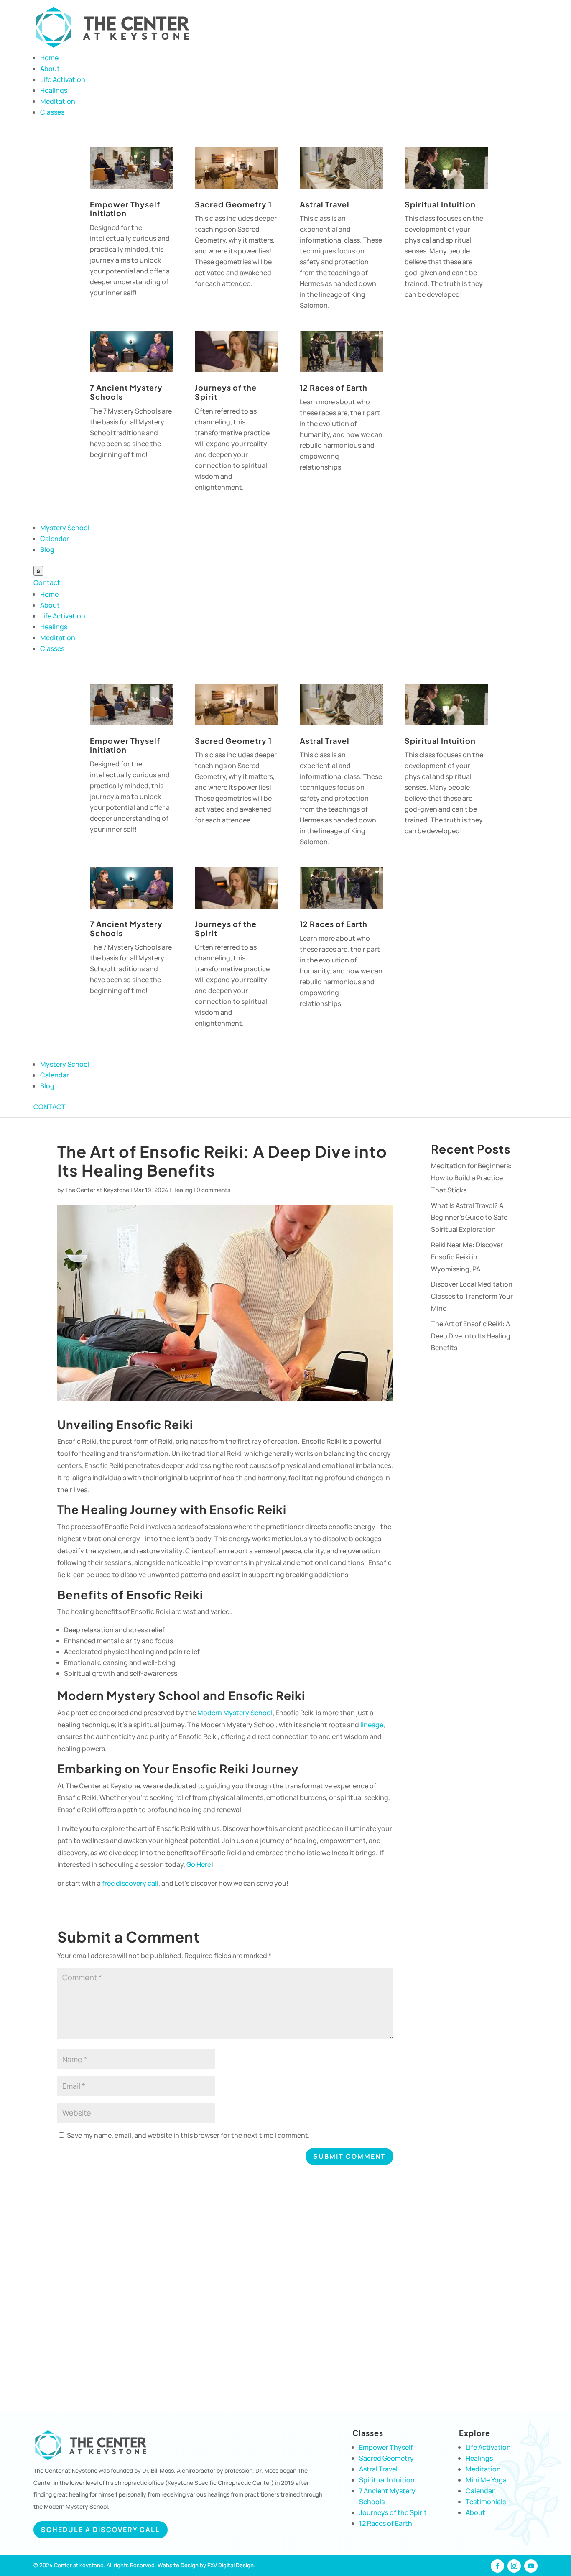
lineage (371, 1725)
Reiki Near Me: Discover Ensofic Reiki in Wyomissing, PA (467, 1257)
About (50, 69)
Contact (47, 582)
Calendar (55, 539)
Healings (54, 90)
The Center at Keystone (97, 1190)
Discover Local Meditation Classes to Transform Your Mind (472, 1296)
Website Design (178, 2565)
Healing (182, 1190)
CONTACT (50, 1107)
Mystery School (65, 528)
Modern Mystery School (235, 1713)
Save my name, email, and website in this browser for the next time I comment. (188, 2135)
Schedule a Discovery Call (101, 2530)
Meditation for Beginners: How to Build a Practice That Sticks (471, 1178)
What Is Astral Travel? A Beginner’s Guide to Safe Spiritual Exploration (469, 1218)
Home (49, 58)
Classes (52, 112)
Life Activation (63, 79)
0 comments (213, 1190)
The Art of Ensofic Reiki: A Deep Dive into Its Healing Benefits (471, 1336)
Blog (47, 549)
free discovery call (130, 1883)
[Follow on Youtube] (531, 2566)
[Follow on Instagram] (514, 2566)
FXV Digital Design (231, 2565)
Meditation (58, 101)
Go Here (199, 1864)
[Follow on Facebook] (497, 2566)
